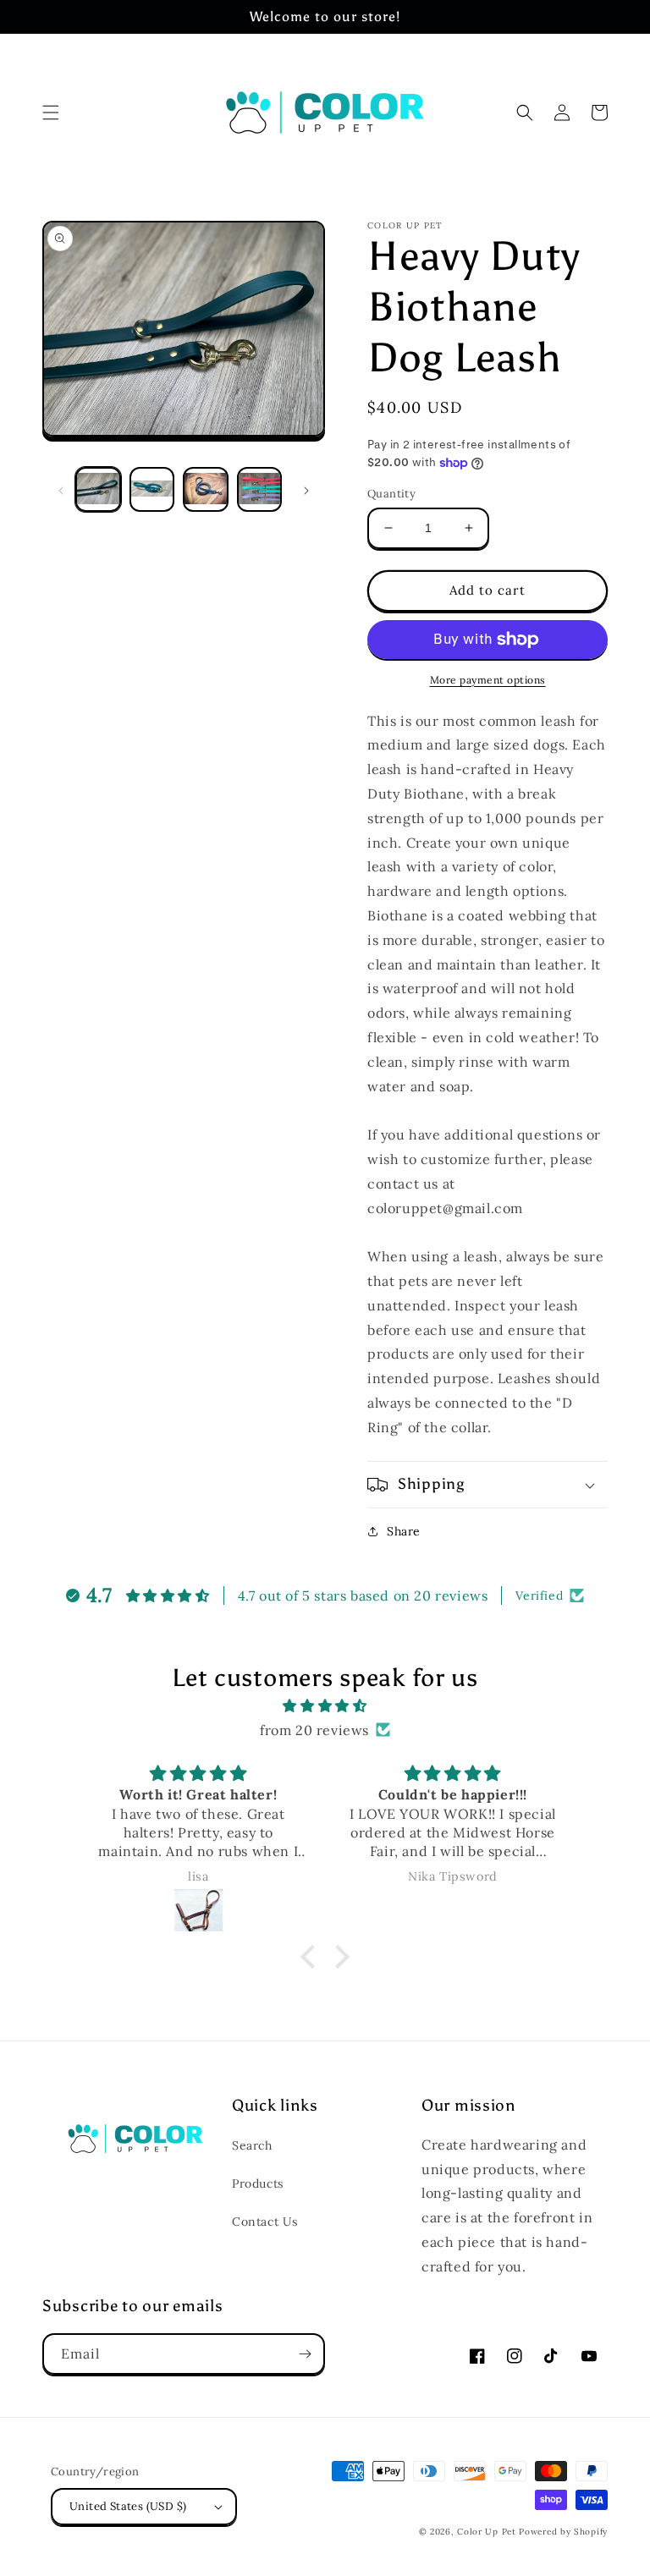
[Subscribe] (305, 2354)
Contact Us (265, 2222)
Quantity (391, 494)
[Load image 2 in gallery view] (152, 490)
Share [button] (404, 1531)
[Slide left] (61, 490)
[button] (51, 113)
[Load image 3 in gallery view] (206, 490)
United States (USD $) (128, 2506)
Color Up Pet (486, 2532)
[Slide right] (306, 490)
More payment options (488, 680)
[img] (325, 1706)
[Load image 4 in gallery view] (260, 490)
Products (258, 2183)
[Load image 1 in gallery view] (98, 490)
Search (252, 2145)
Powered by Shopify (563, 2532)
